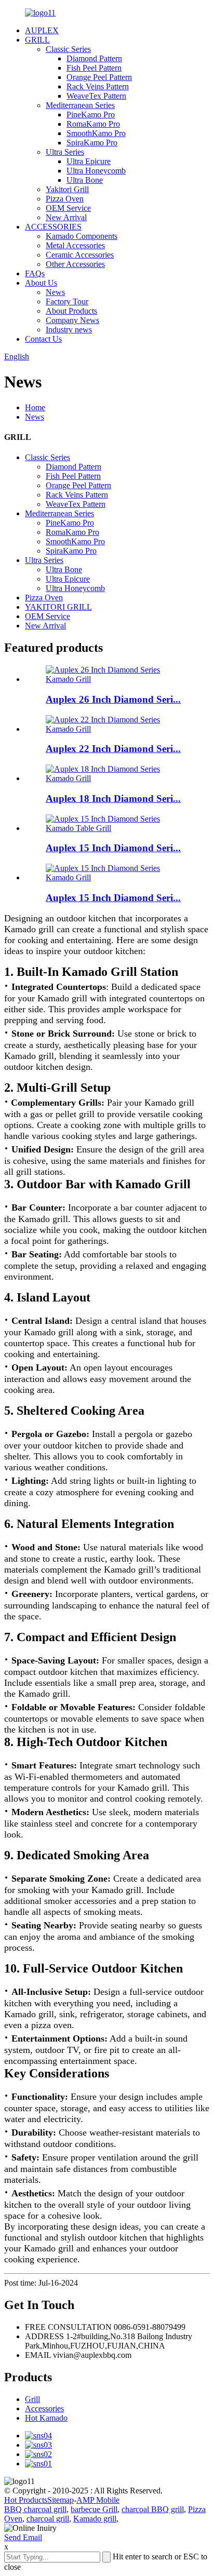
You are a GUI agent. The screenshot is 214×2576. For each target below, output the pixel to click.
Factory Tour (67, 301)
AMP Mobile (98, 2500)
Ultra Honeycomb (96, 171)
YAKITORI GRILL (58, 607)
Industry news (69, 330)
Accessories (44, 2409)
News (55, 292)
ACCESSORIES (53, 227)
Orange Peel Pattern (99, 77)
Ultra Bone (85, 180)
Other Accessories (75, 264)
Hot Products (26, 2500)
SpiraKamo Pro (92, 143)
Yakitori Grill (67, 189)
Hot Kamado (46, 2418)
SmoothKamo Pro (96, 133)
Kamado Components (82, 236)
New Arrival (66, 217)
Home (35, 407)
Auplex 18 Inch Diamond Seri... (113, 799)
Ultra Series (65, 152)
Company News (72, 320)
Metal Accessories (75, 245)
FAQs (35, 273)
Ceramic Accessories (80, 255)
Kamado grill (95, 2519)
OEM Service (68, 208)
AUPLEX (42, 30)
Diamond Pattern (94, 58)
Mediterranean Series (80, 105)
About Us (41, 283)
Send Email (23, 2537)
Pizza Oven (65, 199)
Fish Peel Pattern (94, 68)
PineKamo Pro (91, 115)
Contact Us (43, 339)
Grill (32, 2399)
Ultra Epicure (89, 161)
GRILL (37, 40)
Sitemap (61, 2500)
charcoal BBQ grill (153, 2509)
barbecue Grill (94, 2509)
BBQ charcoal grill (35, 2509)
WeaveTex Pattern (96, 96)
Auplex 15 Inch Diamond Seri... (113, 848)
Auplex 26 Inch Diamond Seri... (113, 699)
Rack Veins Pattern (98, 86)
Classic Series (68, 49)
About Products (71, 311)
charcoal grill (48, 2519)
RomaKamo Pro (93, 124)
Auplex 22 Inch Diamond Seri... (113, 749)
